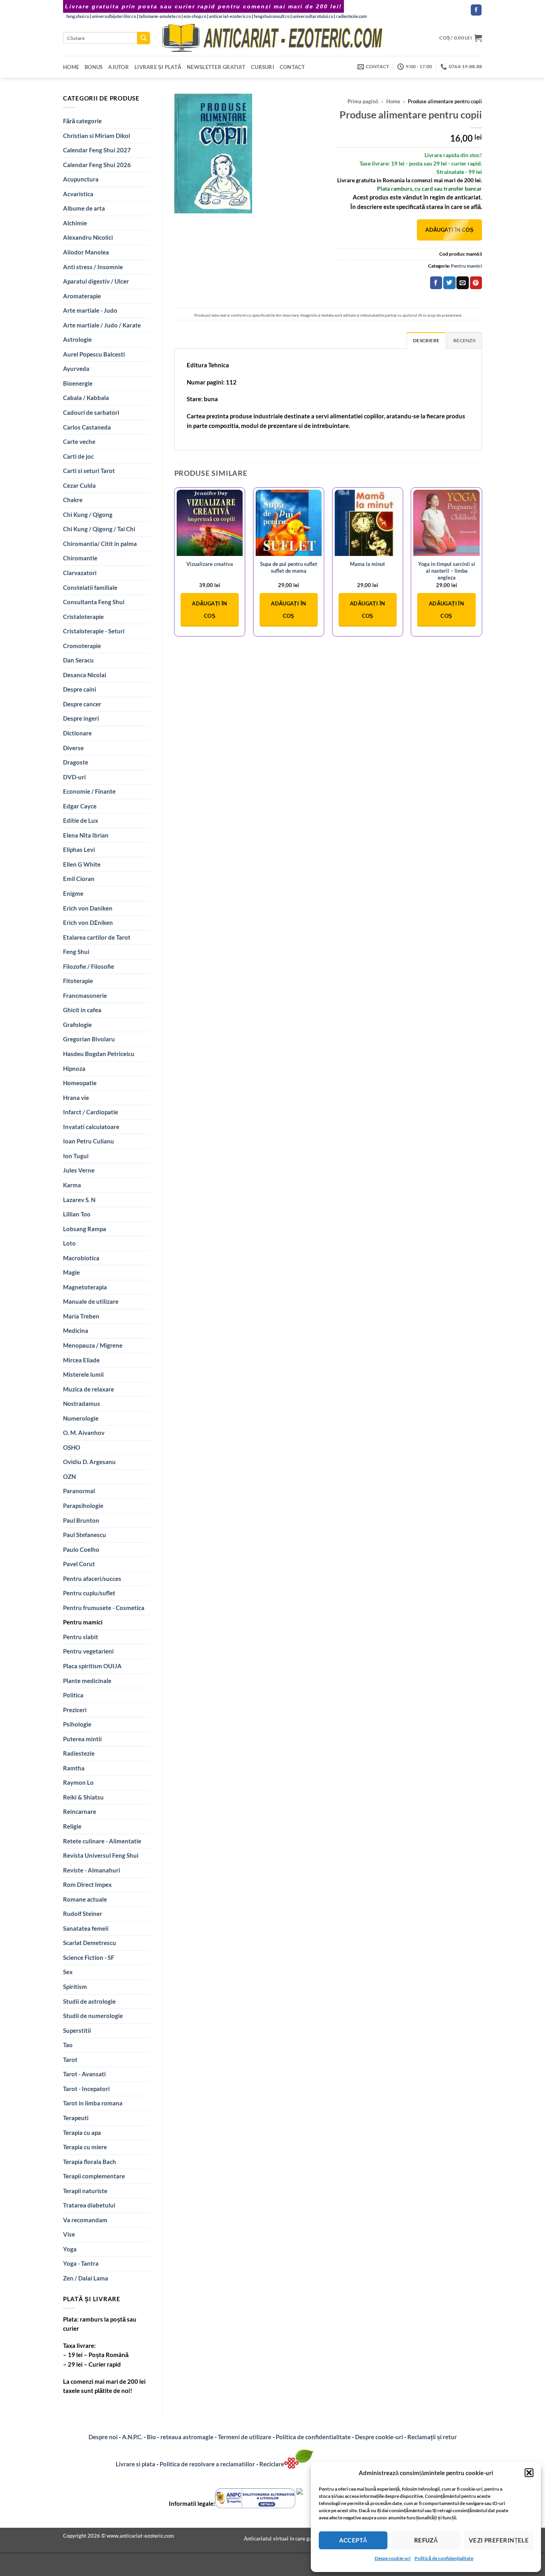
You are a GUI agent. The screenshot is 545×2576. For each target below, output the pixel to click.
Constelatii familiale (90, 587)
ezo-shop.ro (195, 16)
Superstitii (77, 2030)
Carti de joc (78, 456)
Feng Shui (76, 952)
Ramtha (74, 1768)
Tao (68, 2045)
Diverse (73, 748)
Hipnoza (74, 1068)
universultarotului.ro (313, 16)
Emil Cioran (79, 879)
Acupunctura (81, 179)
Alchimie (75, 223)
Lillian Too (77, 1214)
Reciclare (272, 2464)
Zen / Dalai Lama (86, 2278)
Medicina (76, 1330)
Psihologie (77, 1724)
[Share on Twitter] (449, 283)
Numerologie (81, 1418)
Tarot (70, 2060)
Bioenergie (78, 383)
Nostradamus (82, 1403)
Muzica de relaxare (89, 1389)
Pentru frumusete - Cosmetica (104, 1608)
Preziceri (75, 1710)
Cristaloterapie (83, 617)
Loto (69, 1243)
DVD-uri (74, 777)
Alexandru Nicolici (88, 237)
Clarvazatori (80, 573)
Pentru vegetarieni (88, 1651)
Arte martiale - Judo (90, 310)
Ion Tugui (76, 1156)
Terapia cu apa (82, 2133)
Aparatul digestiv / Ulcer (96, 281)
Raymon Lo (78, 1782)
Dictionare (77, 733)
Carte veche (79, 441)
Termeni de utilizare (245, 2437)
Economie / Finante (89, 791)
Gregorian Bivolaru (89, 1039)
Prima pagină (363, 102)
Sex (68, 1972)
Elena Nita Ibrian (86, 835)
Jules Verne (79, 1170)
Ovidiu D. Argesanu (89, 1462)
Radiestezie (79, 1753)
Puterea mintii (82, 1739)
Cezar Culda (79, 485)
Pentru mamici (83, 1622)
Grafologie (77, 1025)
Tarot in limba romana (93, 2103)
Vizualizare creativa (210, 564)
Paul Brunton (81, 1520)
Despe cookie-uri (393, 2558)
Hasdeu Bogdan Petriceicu (99, 1054)
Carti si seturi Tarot (89, 471)
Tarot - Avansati (84, 2074)
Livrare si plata (135, 2464)
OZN (69, 1476)
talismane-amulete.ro (160, 16)
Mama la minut (367, 564)
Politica (73, 1695)
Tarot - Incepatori (86, 2089)
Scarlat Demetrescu (90, 1943)
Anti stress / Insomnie (93, 267)
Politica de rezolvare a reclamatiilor (207, 2464)
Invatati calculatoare (91, 1127)
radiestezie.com (351, 16)
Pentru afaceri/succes (92, 1579)
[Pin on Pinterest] (476, 283)
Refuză (426, 2540)
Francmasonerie (85, 995)
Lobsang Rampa (85, 1229)
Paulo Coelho (81, 1549)
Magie (71, 1272)
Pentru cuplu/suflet (89, 1593)
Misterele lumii (83, 1374)
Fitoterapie (78, 981)
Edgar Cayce (80, 806)
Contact (292, 67)
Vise (69, 2234)
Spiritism (75, 1987)
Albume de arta (84, 208)
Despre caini (80, 689)
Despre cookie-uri (380, 2437)
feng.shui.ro (78, 16)
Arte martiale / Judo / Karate (102, 325)
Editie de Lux (81, 820)
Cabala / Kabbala (86, 398)
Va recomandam (85, 2220)
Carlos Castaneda (87, 427)
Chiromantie (80, 558)
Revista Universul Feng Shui (101, 1855)
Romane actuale (85, 1899)
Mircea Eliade (81, 1360)
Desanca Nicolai (85, 675)
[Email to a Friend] (462, 283)
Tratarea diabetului (89, 2205)
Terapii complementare (94, 2176)
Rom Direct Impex (87, 1884)
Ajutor (118, 67)
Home (71, 67)
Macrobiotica (81, 1258)
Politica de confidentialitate (313, 2437)
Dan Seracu (78, 660)
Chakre (73, 500)
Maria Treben (81, 1316)
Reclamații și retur (432, 2437)
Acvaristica (78, 194)
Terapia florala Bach (90, 2162)
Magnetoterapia (85, 1287)
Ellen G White (82, 864)
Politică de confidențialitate (444, 2558)
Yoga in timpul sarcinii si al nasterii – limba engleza (447, 571)
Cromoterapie (82, 646)
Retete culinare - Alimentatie (102, 1841)
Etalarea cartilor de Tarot (97, 937)
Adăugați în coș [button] (209, 610)
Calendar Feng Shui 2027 (97, 150)
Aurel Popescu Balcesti (94, 354)
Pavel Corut (79, 1564)
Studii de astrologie (89, 2001)
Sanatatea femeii (86, 1928)
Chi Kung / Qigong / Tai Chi (99, 529)
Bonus (94, 67)
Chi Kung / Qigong (88, 514)
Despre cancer (82, 704)
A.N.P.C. (132, 2437)
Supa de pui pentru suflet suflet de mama (289, 567)
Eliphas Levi (79, 849)
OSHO (72, 1447)
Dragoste (76, 762)
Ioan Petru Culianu (89, 1141)
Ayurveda (76, 369)
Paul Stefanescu (85, 1535)
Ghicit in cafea (82, 1010)
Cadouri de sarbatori (91, 412)
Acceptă (353, 2540)
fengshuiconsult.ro (272, 16)
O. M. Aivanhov (84, 1433)
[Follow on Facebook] (476, 10)
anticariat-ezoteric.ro (230, 16)
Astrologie (77, 339)
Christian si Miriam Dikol (97, 136)
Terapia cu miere (85, 2147)
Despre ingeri (81, 718)
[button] (529, 2473)
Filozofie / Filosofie (89, 966)
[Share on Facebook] (436, 283)
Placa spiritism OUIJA (92, 1666)
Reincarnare (80, 1811)
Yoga (70, 2249)
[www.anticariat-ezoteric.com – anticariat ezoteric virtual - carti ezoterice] (272, 38)
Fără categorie (82, 121)
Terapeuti (76, 2118)
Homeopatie (80, 1083)
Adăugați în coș (449, 230)
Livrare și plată (158, 67)
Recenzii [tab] (464, 340)
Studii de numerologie (93, 2016)
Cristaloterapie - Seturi (94, 631)
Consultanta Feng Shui (94, 602)
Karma (72, 1185)
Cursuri (263, 67)
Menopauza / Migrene (93, 1345)
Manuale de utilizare (91, 1301)
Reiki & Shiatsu (83, 1797)
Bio (151, 2437)
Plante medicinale (87, 1681)
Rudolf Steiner (83, 1914)
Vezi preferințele (499, 2540)
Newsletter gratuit (216, 67)
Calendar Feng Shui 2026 (97, 165)
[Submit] (144, 38)
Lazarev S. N (79, 1200)
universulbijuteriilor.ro (114, 16)
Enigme (73, 893)
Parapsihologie (83, 1506)
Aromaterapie (82, 296)
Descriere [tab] (426, 340)
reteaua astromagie (187, 2437)
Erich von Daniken (88, 908)
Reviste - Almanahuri (92, 1870)
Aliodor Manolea (86, 252)
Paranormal (79, 1491)
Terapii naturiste (85, 2191)
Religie (72, 1826)
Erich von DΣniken (88, 922)
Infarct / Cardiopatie (91, 1112)
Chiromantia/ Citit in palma (100, 544)
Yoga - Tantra (81, 2263)
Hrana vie (76, 1098)
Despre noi (103, 2437)
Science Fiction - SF (89, 1957)
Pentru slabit (81, 1637)
